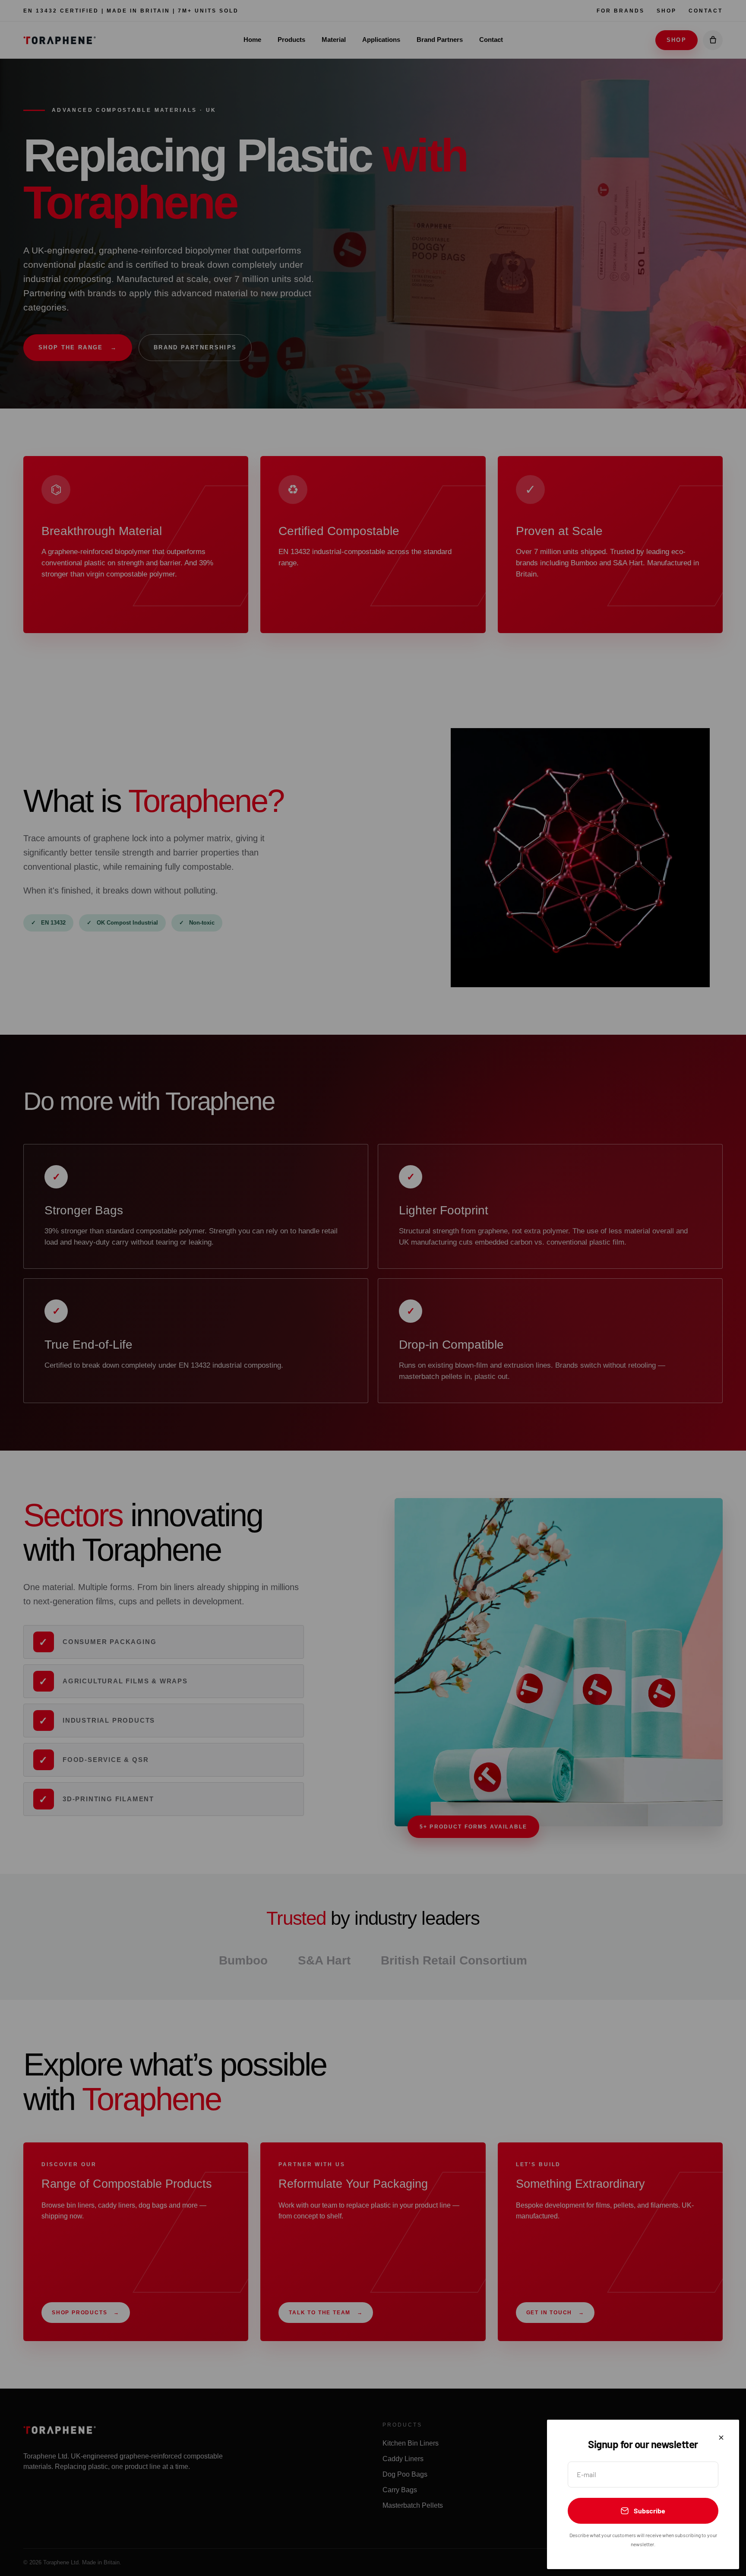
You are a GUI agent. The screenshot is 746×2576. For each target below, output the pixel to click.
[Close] (721, 2438)
